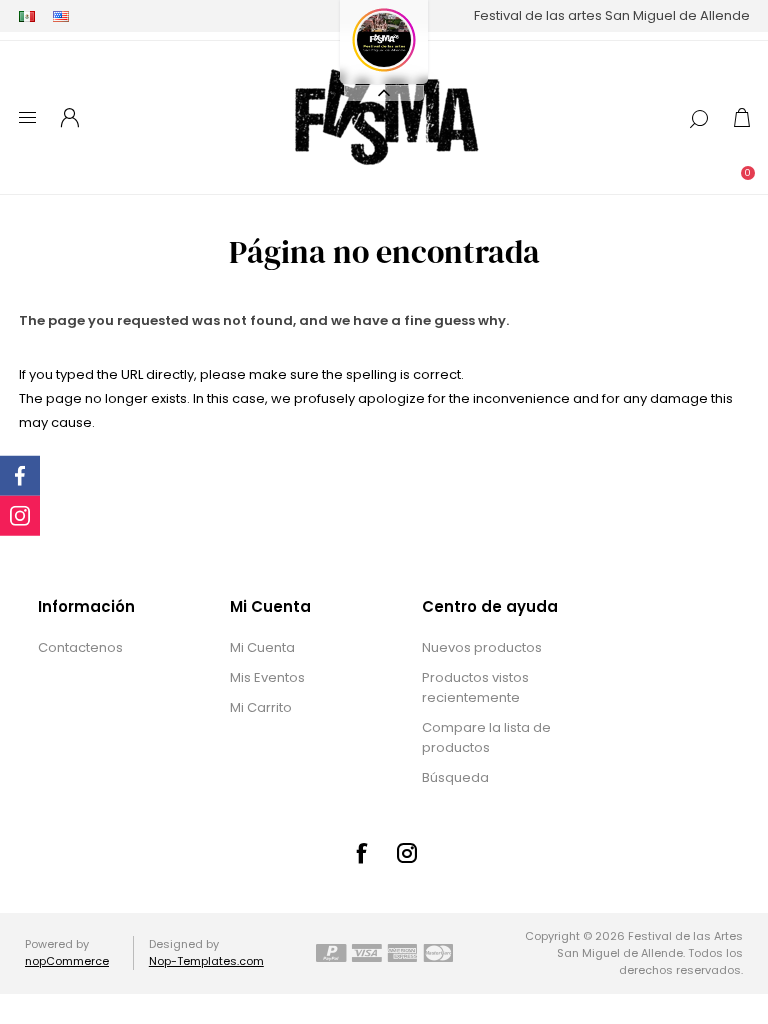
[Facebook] (361, 853)
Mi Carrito (261, 707)
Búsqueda (455, 777)
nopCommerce (67, 961)
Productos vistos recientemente (475, 687)
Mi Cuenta (262, 647)
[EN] (61, 16)
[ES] (27, 16)
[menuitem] (115, 648)
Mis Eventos (267, 677)
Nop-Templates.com (206, 961)
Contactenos (80, 647)
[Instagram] (407, 853)
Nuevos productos (482, 647)
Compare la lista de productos (486, 737)
